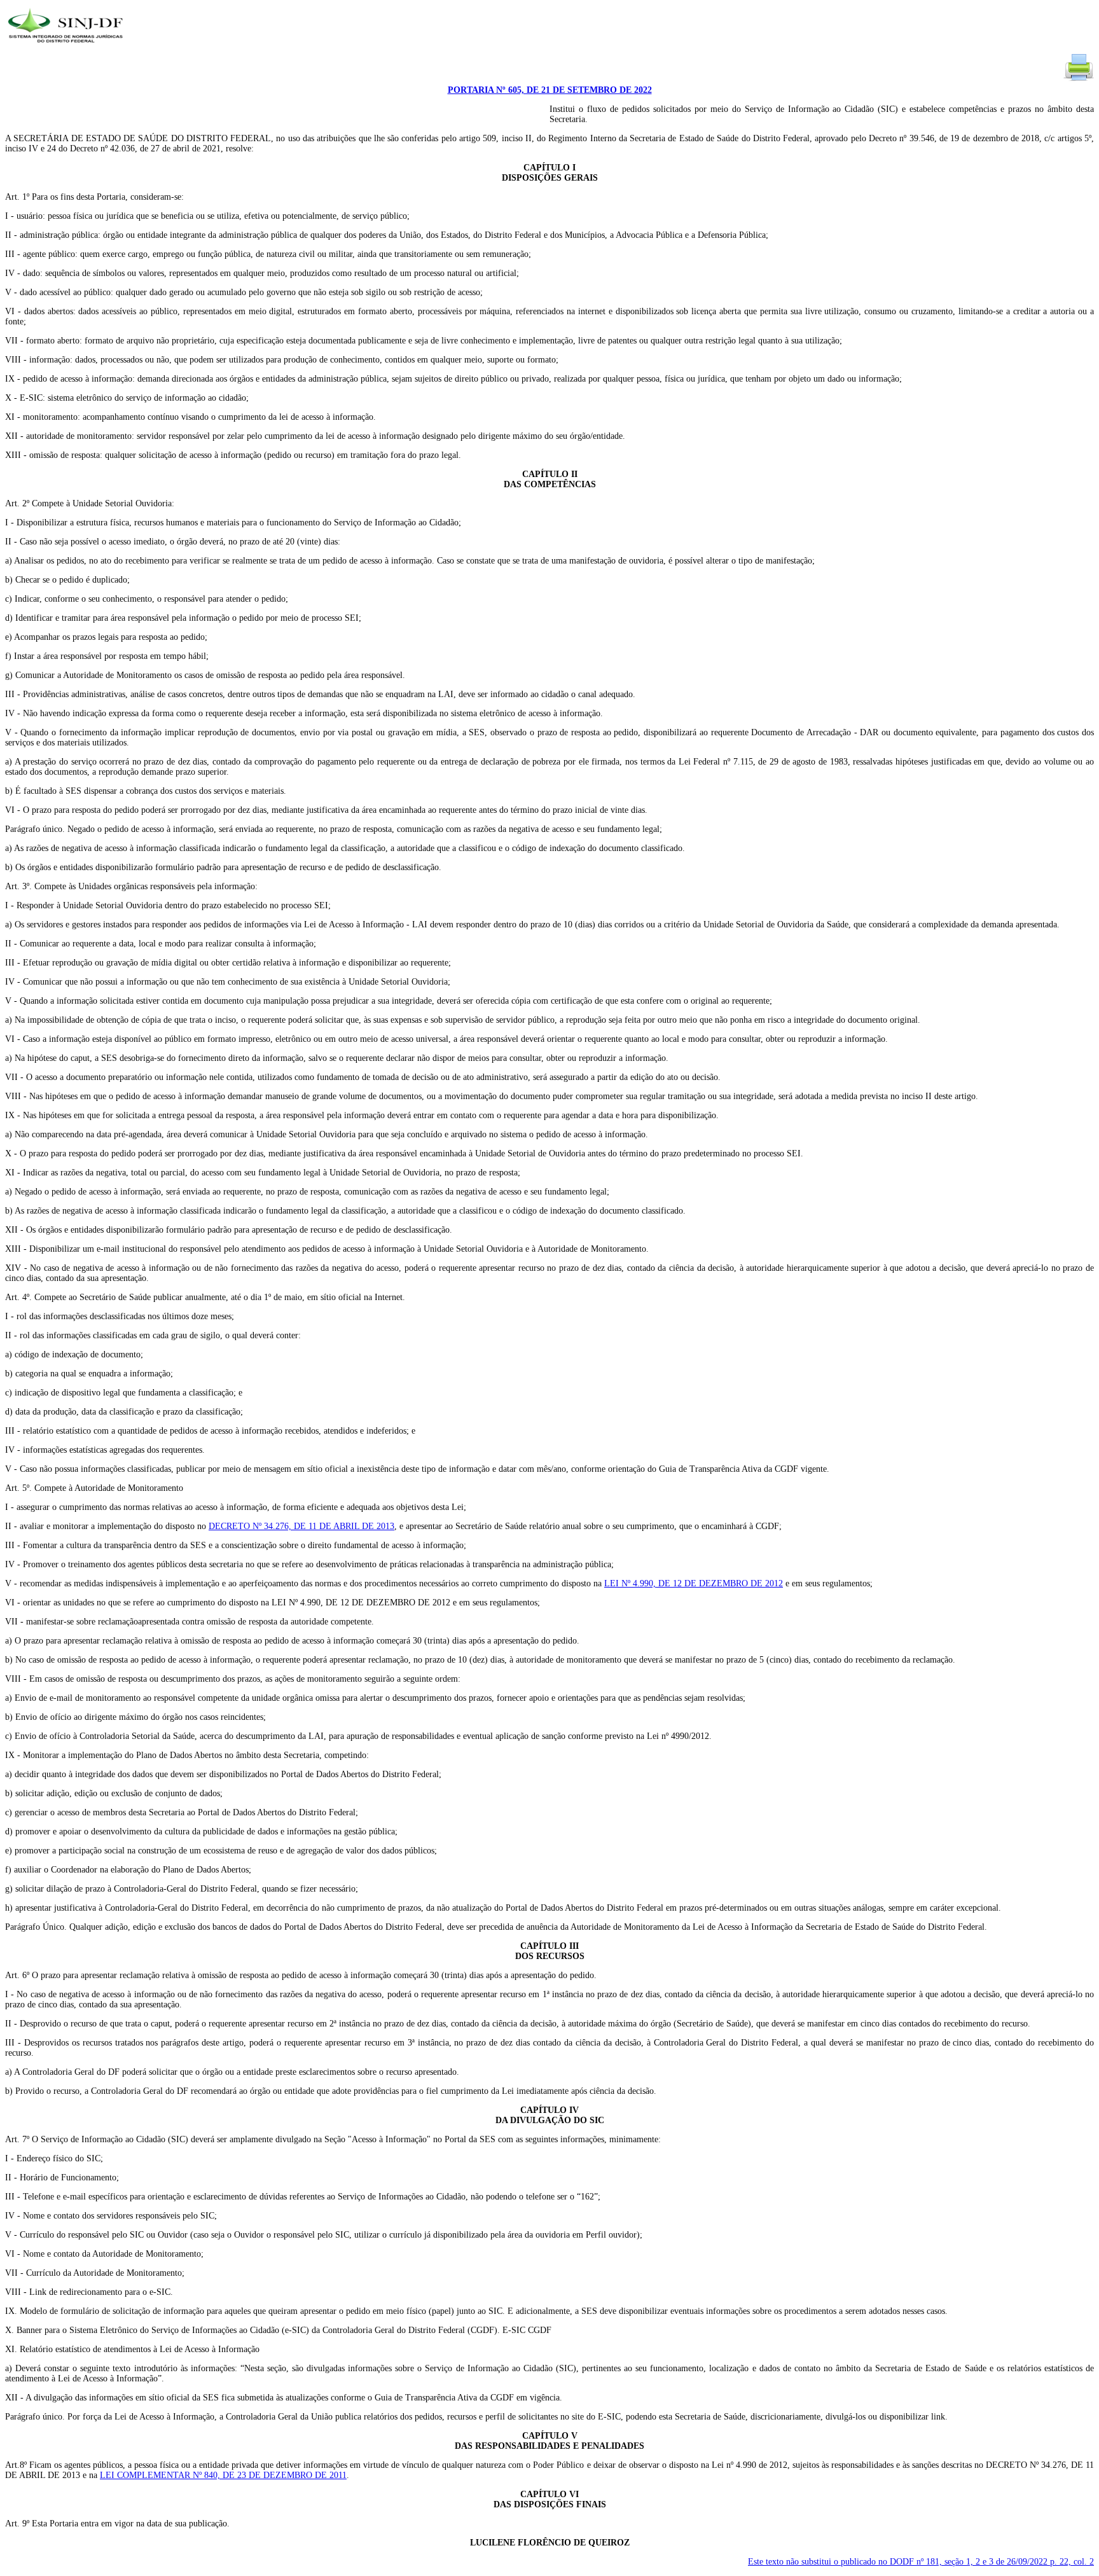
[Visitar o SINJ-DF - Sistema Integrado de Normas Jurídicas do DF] (67, 47)
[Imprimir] (1079, 80)
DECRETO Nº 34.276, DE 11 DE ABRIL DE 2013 (301, 1526)
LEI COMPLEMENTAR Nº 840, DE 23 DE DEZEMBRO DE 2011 (223, 2475)
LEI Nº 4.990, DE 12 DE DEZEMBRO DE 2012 (694, 1583)
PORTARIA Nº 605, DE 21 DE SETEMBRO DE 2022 (550, 90)
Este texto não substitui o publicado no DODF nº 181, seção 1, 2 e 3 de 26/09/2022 (921, 2562)
